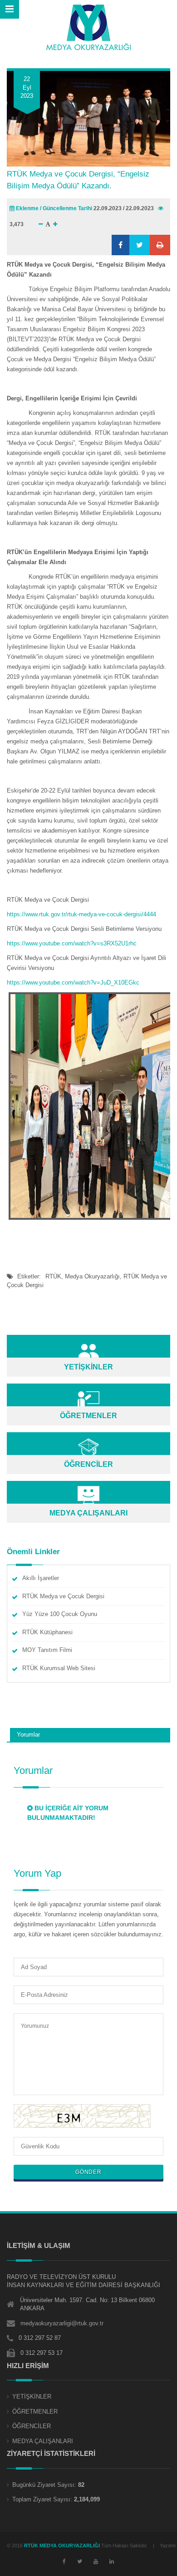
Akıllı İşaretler (41, 1578)
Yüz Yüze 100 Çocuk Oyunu (60, 1614)
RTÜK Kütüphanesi (47, 1632)
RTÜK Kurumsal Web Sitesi (59, 1668)
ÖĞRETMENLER (35, 2412)
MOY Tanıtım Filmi (47, 1650)
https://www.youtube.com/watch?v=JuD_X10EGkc (73, 982)
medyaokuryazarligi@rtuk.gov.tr (62, 2323)
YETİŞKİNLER (32, 2397)
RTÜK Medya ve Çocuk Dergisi (63, 1596)
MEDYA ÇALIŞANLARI (43, 2441)
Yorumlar (28, 1735)
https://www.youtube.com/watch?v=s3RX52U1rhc (72, 943)
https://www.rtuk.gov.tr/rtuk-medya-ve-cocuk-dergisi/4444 (81, 914)
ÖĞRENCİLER (32, 2426)
